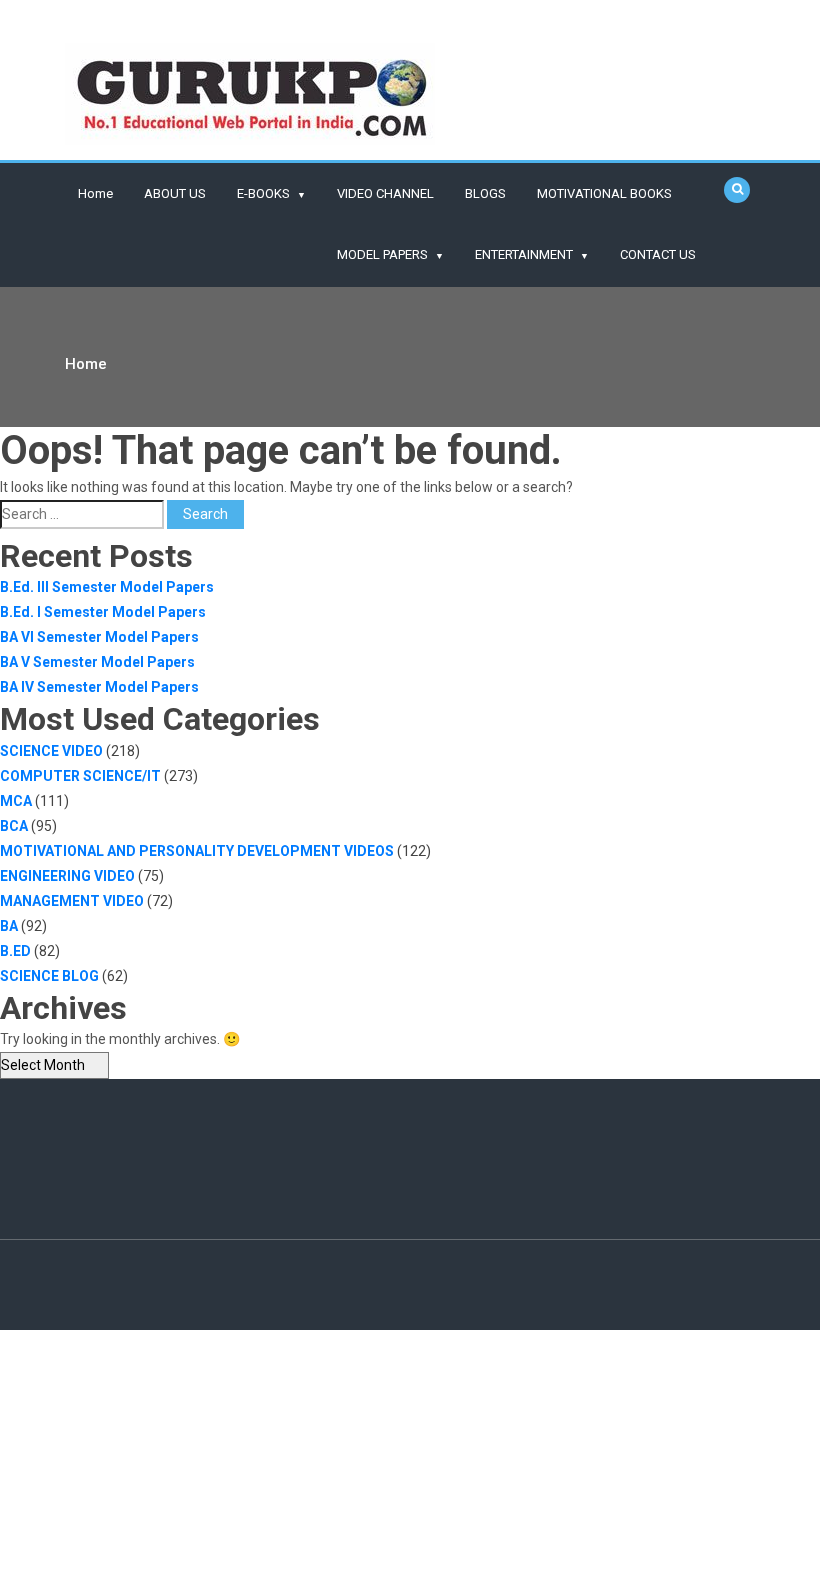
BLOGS (485, 193)
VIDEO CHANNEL (385, 193)
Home (95, 193)
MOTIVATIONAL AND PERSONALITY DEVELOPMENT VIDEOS (197, 851)
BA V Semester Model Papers (97, 662)
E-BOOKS (263, 193)
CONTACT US (658, 254)
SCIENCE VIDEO (51, 751)
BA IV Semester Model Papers (99, 687)
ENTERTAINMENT (524, 254)
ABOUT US (175, 193)
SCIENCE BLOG (49, 976)
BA (9, 926)
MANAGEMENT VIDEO (72, 901)
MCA (16, 801)
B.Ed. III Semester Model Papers (107, 587)
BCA (14, 826)
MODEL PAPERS (382, 254)
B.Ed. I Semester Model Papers (103, 612)
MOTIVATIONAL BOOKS (604, 193)
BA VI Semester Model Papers (99, 637)
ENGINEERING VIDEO (67, 876)
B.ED (15, 951)
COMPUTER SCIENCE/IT (80, 776)
